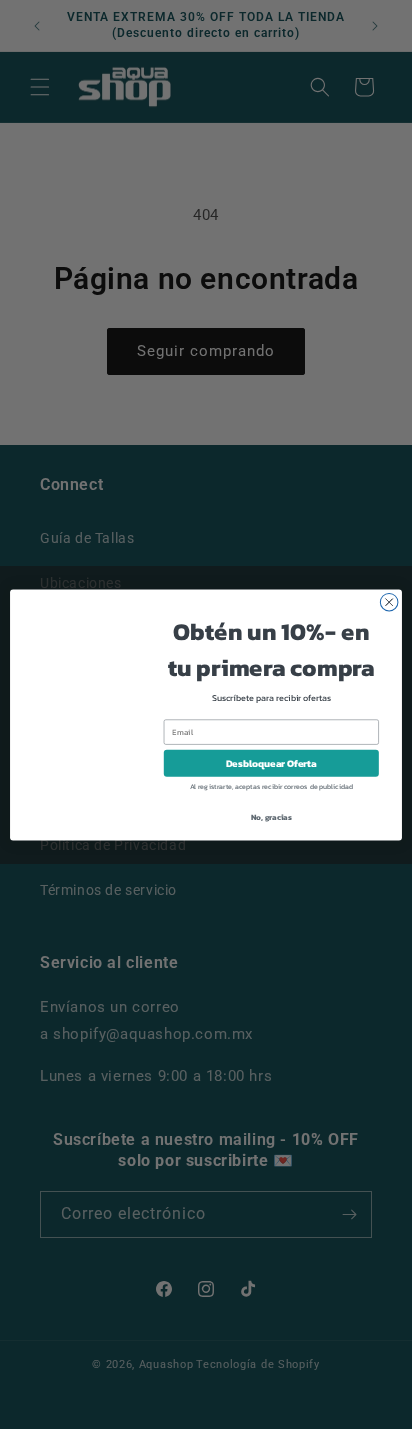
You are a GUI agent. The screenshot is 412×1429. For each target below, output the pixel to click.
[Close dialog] (389, 602)
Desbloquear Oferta (271, 762)
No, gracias (271, 816)
